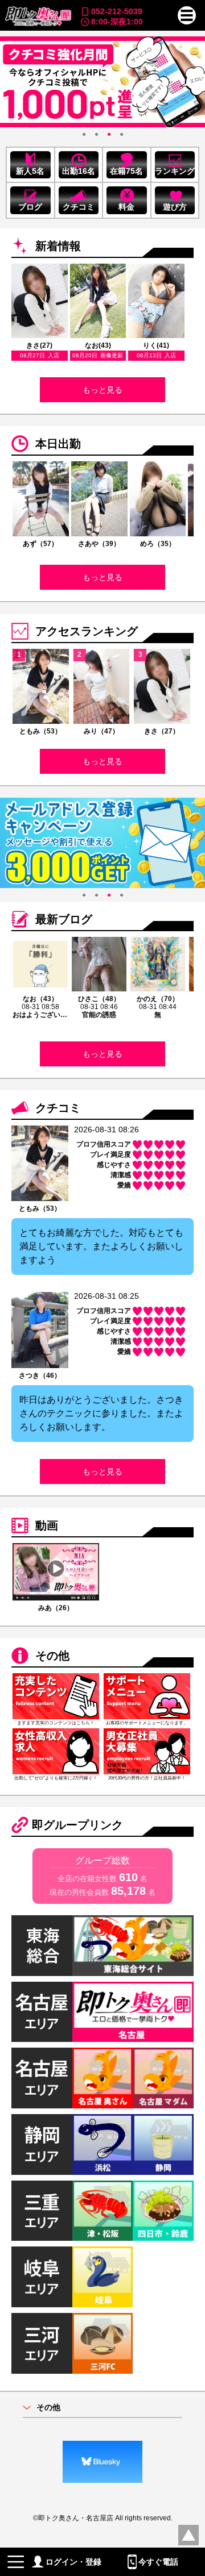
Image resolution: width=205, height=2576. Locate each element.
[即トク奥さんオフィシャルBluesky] (102, 2462)
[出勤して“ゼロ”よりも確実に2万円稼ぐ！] (56, 1751)
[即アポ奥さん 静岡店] (163, 2144)
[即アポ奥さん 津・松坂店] (103, 2211)
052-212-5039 (117, 11)
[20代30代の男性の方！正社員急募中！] (147, 1751)
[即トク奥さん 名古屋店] (133, 2012)
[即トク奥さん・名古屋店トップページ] (38, 16)
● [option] (84, 134)
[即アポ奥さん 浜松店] (103, 2144)
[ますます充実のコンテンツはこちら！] (56, 1696)
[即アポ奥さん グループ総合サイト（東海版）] (133, 1946)
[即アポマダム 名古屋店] (163, 2078)
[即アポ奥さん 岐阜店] (103, 2277)
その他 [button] (48, 2408)
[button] (187, 15)
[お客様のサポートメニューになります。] (147, 1696)
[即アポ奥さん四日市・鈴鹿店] (163, 2211)
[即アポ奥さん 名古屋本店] (103, 2078)
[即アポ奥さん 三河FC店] (103, 2343)
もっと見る (102, 390)
